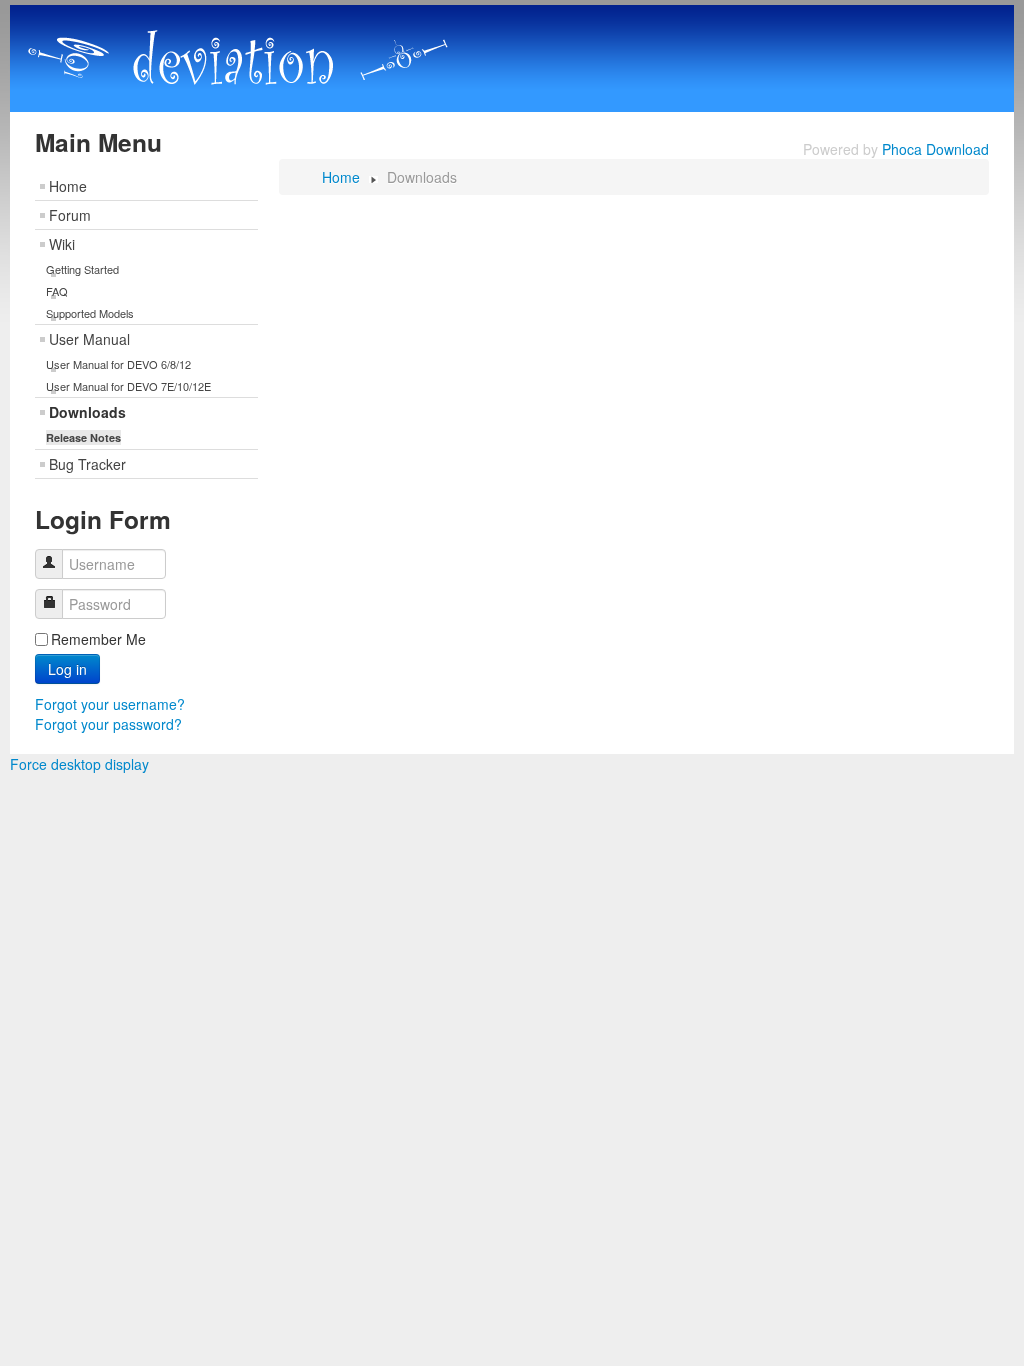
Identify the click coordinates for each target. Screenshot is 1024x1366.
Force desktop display (79, 764)
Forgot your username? (110, 704)
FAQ (57, 291)
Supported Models (90, 313)
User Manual (89, 339)
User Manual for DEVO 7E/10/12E (128, 386)
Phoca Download (935, 149)
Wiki (62, 244)
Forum (70, 215)
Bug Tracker (87, 464)
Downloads (87, 412)
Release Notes (83, 437)
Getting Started (82, 269)
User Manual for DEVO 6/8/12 (118, 364)
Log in (67, 669)
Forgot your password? (108, 724)
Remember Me (98, 639)
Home (68, 186)
